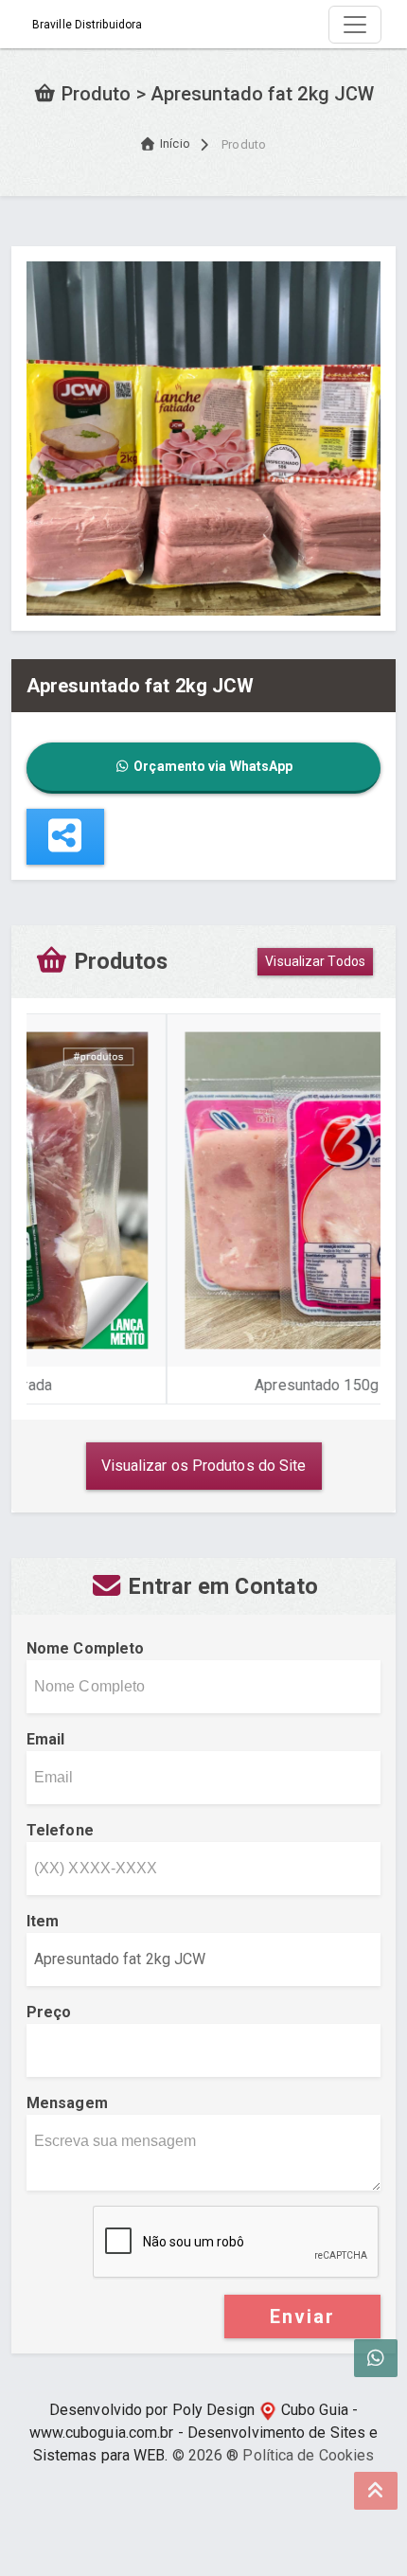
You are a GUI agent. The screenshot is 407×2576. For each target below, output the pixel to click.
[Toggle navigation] (355, 25)
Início (175, 143)
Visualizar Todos (315, 961)
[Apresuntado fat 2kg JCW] (203, 437)
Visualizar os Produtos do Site (204, 1466)
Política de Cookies (308, 2455)
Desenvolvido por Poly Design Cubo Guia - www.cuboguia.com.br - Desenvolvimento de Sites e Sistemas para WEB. (204, 2433)
